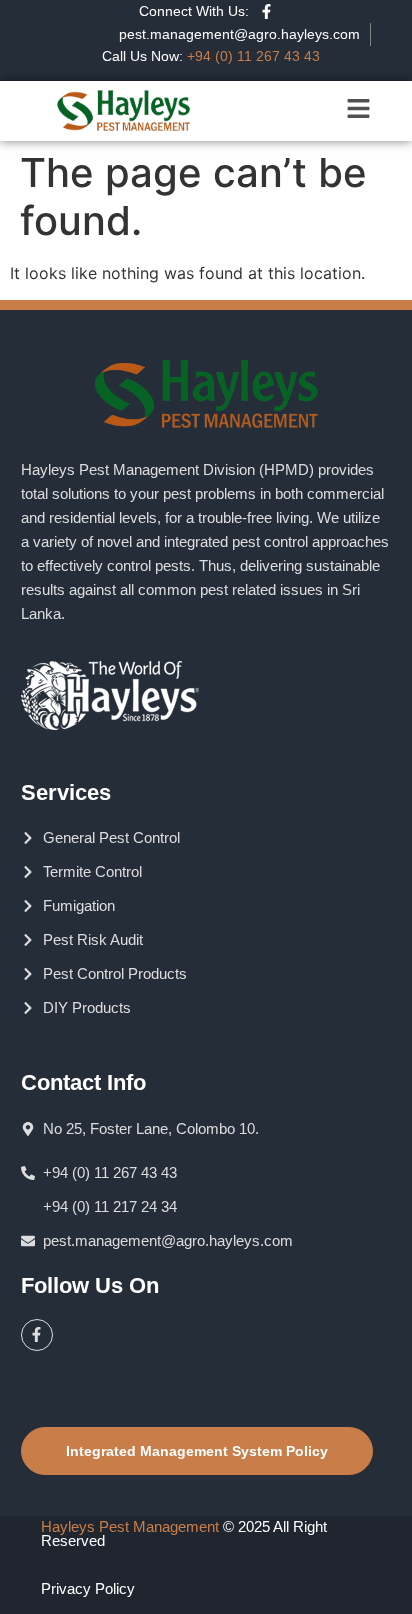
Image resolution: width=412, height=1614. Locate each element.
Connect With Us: (194, 11)
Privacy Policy (88, 1588)
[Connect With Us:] (266, 11)
